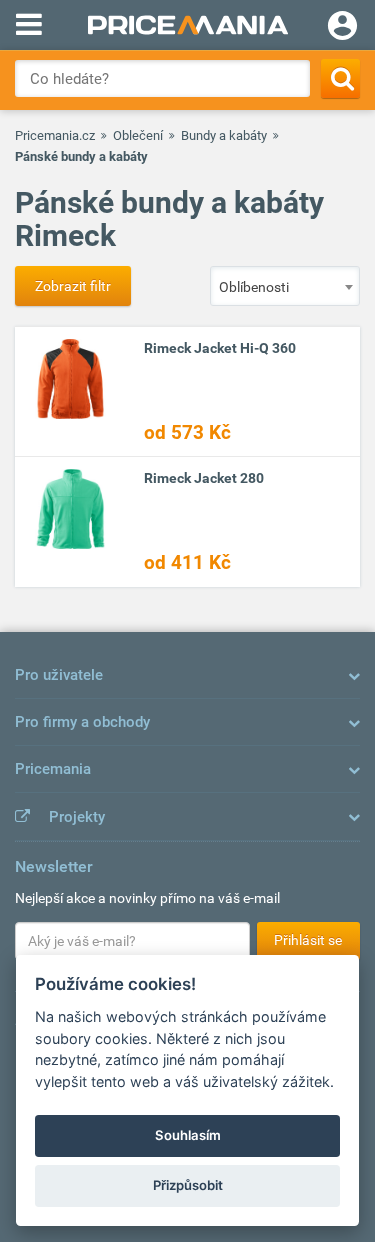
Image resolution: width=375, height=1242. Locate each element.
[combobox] (285, 286)
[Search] (340, 78)
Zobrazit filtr (73, 286)
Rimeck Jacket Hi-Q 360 (220, 348)
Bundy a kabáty (224, 135)
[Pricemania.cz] (187, 25)
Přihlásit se (308, 940)
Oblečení (138, 135)
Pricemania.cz (55, 135)
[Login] (342, 28)
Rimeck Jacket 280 (204, 478)
